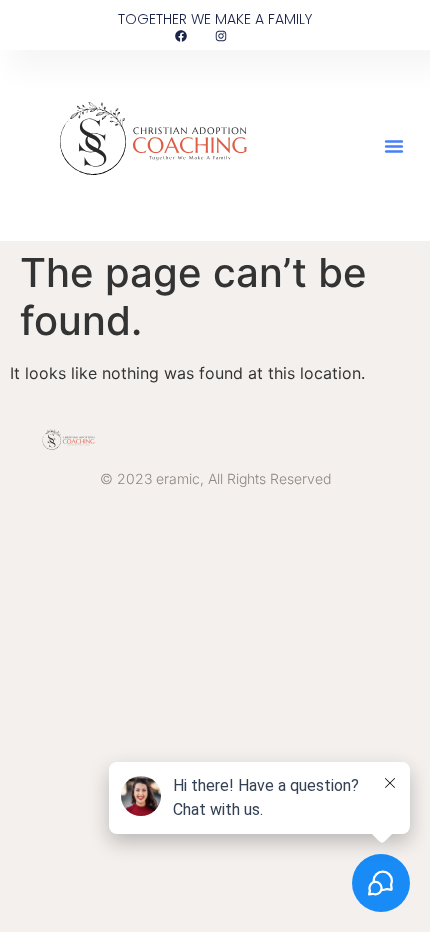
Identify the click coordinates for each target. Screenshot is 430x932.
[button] (394, 146)
